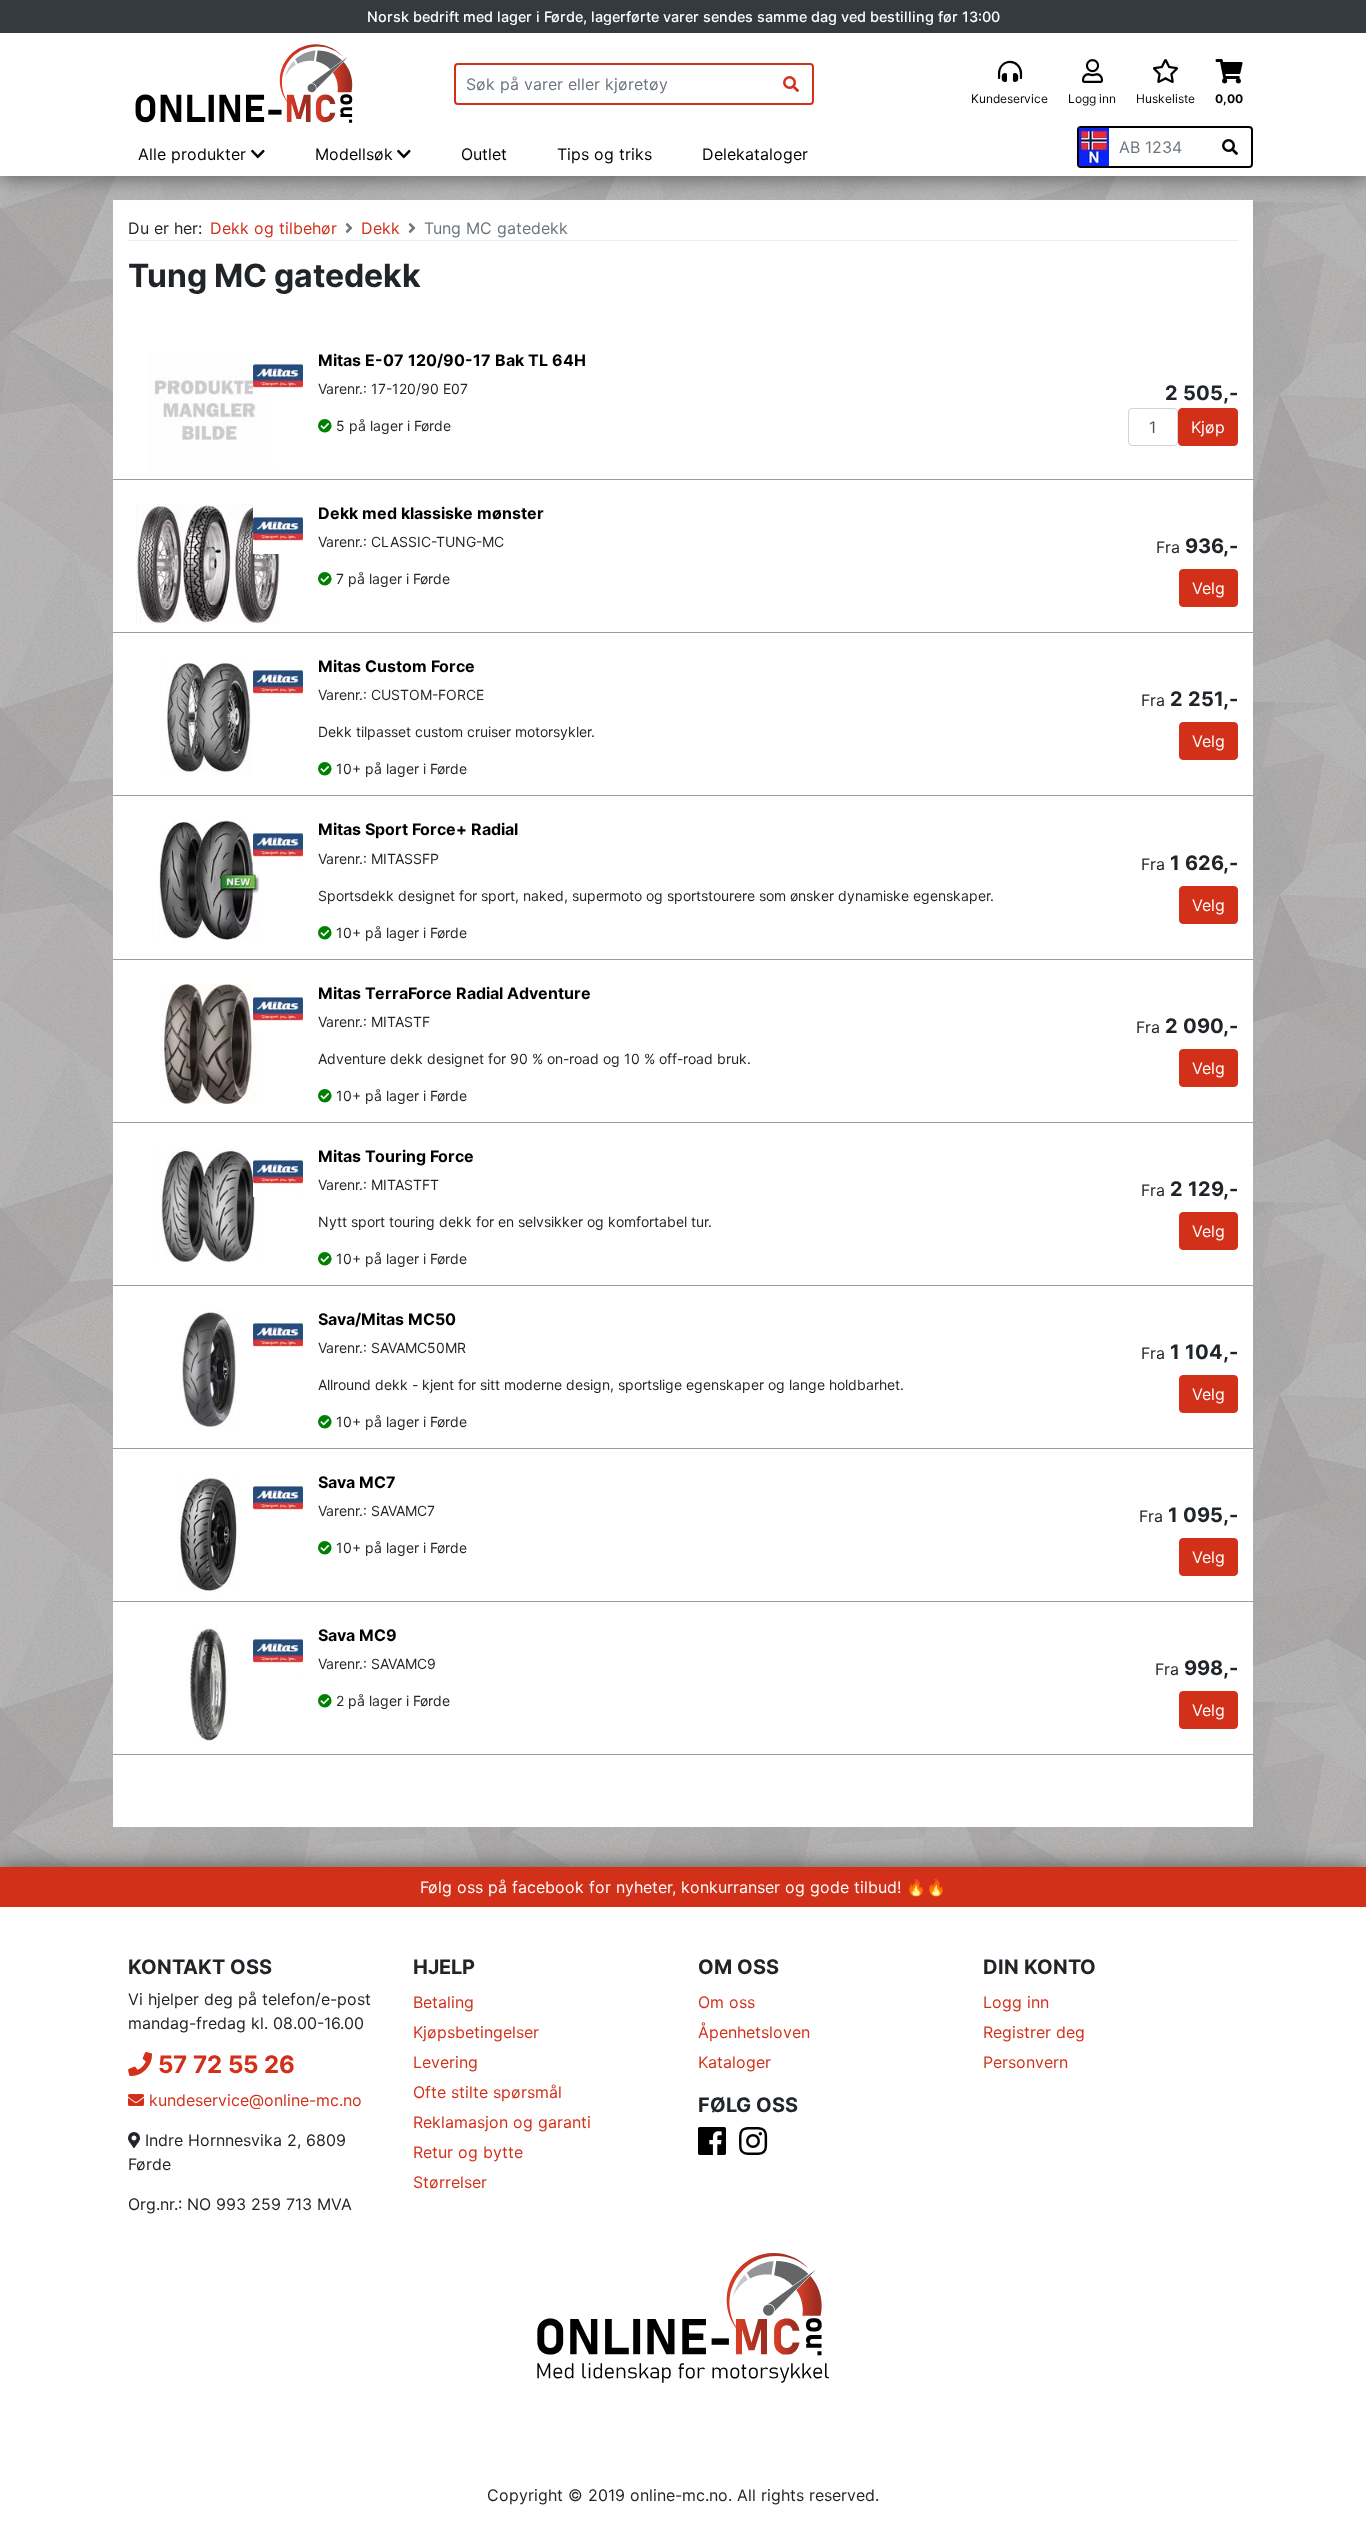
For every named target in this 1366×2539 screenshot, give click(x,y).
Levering (445, 2062)
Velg (1208, 588)
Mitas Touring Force (396, 1156)
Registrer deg (1034, 2032)
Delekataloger (755, 154)
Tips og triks (604, 154)
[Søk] (791, 84)
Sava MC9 (357, 1635)
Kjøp (1208, 427)
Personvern (1025, 2062)
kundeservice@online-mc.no (253, 2100)
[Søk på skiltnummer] (1230, 147)
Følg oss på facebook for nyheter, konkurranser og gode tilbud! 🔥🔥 (683, 1887)
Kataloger (734, 2062)
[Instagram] (753, 2147)
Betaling (443, 2002)
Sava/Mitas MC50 (387, 1319)
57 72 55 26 (223, 2064)
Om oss (726, 2002)
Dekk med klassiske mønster (431, 513)
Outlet (484, 154)
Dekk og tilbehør (273, 228)
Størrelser (450, 2182)
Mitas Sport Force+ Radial (418, 829)
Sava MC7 (357, 1482)
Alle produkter (194, 154)
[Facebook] (712, 2147)
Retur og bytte (468, 2152)
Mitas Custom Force (396, 666)
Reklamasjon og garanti (502, 2122)
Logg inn (1016, 2002)
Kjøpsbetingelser (476, 2032)
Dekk (380, 228)
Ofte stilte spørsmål (487, 2092)
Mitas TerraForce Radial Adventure (454, 993)
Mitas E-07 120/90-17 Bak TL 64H (452, 360)
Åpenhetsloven (754, 2032)
